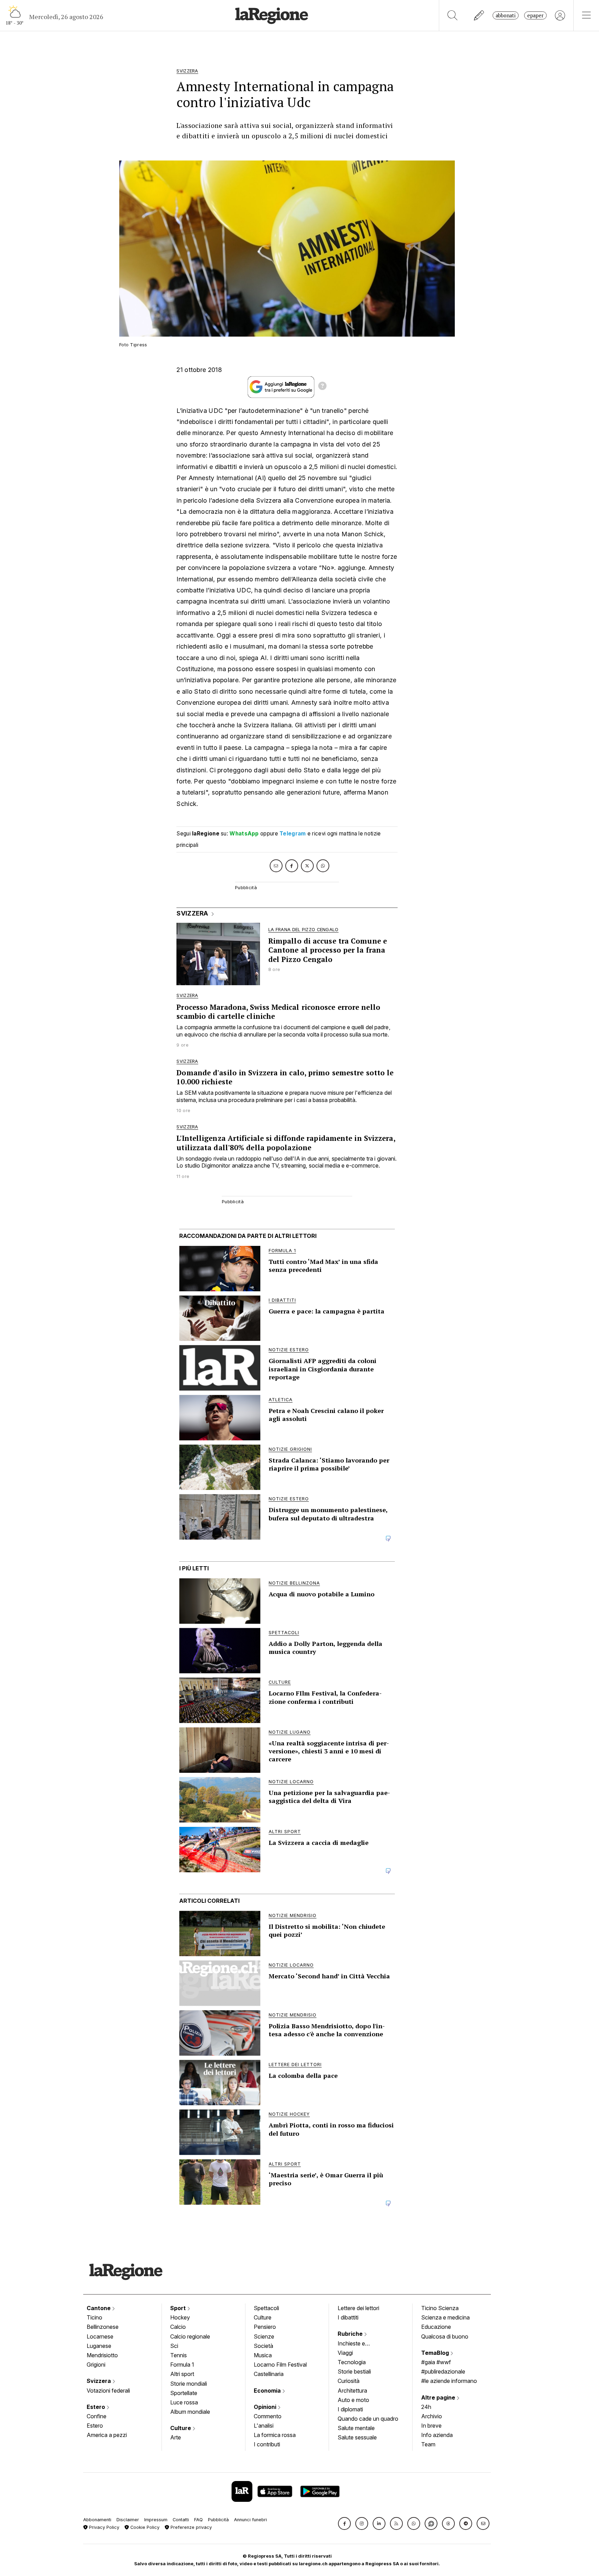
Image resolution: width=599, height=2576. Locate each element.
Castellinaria (269, 2374)
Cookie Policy (144, 2527)
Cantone (99, 2308)
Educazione (436, 2327)
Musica (263, 2355)
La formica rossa (275, 2435)
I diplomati (350, 2409)
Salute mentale (356, 2428)
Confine (97, 2416)
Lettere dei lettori (358, 2308)
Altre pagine (439, 2397)
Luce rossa (184, 2402)
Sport (179, 2308)
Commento (268, 2416)
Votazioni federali (108, 2391)
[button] (344, 2523)
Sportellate (184, 2393)
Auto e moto (353, 2400)
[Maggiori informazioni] (322, 387)
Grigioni (96, 2365)
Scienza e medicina (445, 2317)
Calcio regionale (190, 2336)
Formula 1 (182, 2365)
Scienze (264, 2336)
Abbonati (506, 15)
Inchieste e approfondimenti (358, 2344)
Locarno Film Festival (280, 2365)
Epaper (535, 15)
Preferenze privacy (190, 2527)
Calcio (178, 2327)
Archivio (432, 2416)
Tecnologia (352, 2362)
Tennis (179, 2355)
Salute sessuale (357, 2437)
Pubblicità (218, 2520)
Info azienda (437, 2435)
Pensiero (265, 2327)
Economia (268, 2391)
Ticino (94, 2317)
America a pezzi (107, 2435)
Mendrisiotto (102, 2355)
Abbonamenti (97, 2520)
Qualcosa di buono (445, 2336)
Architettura (352, 2391)
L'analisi (264, 2426)
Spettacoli (266, 2308)
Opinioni (266, 2407)
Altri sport (182, 2374)
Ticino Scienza (440, 2308)
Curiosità (349, 2381)
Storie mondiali (189, 2384)
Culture (181, 2428)
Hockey (180, 2317)
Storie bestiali (354, 2371)
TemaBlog (436, 2353)
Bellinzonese (103, 2327)
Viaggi (345, 2353)
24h (426, 2407)
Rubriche (351, 2334)
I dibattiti (348, 2317)
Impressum (156, 2520)
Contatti (181, 2520)
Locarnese (100, 2336)
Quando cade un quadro (368, 2419)
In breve (431, 2426)
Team (428, 2444)
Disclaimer (128, 2520)
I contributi (267, 2444)
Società (263, 2346)
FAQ (198, 2520)
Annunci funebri (250, 2520)
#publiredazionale (443, 2371)
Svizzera (99, 2381)
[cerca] (453, 15)
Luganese (99, 2346)
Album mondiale (190, 2412)
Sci (174, 2346)
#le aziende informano (449, 2381)
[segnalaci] (479, 15)
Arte (176, 2437)
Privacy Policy (103, 2527)
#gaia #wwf (436, 2362)
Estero (97, 2407)
